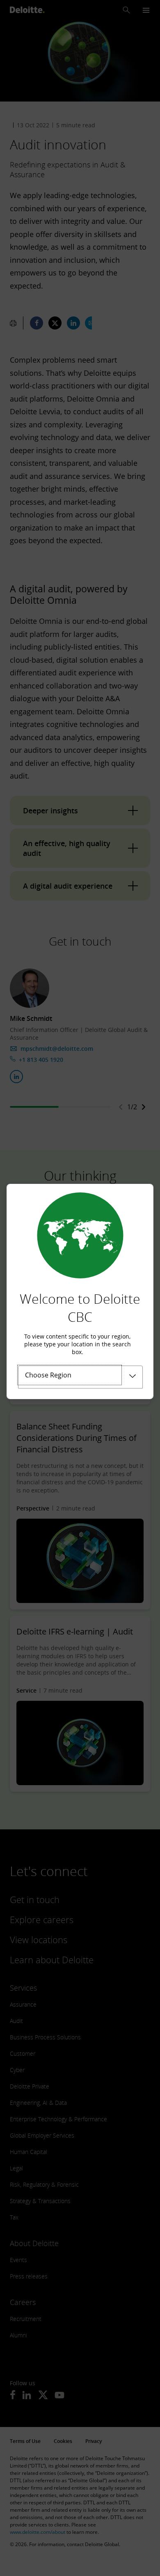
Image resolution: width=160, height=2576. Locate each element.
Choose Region (48, 1375)
